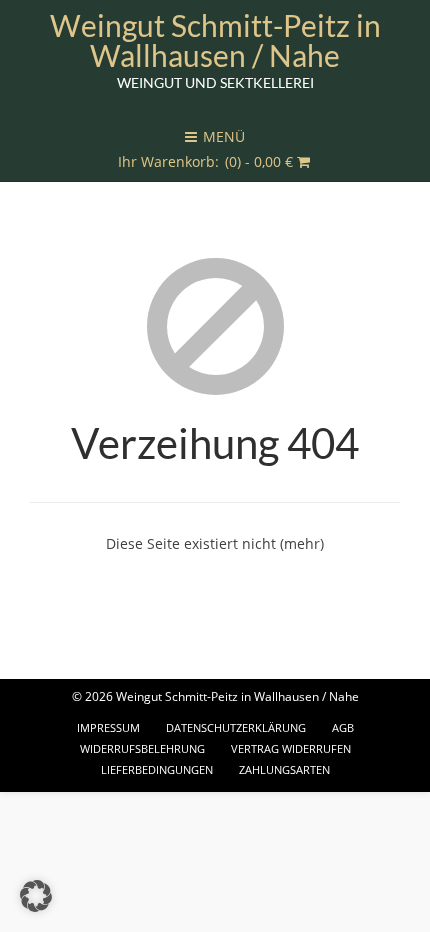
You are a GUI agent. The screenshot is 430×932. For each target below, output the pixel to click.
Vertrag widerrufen (291, 748)
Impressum (108, 727)
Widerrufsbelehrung (142, 748)
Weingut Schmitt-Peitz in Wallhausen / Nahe (215, 40)
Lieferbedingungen (157, 769)
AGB (343, 727)
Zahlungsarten (284, 769)
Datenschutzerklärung (236, 727)
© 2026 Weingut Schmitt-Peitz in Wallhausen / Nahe (215, 696)
